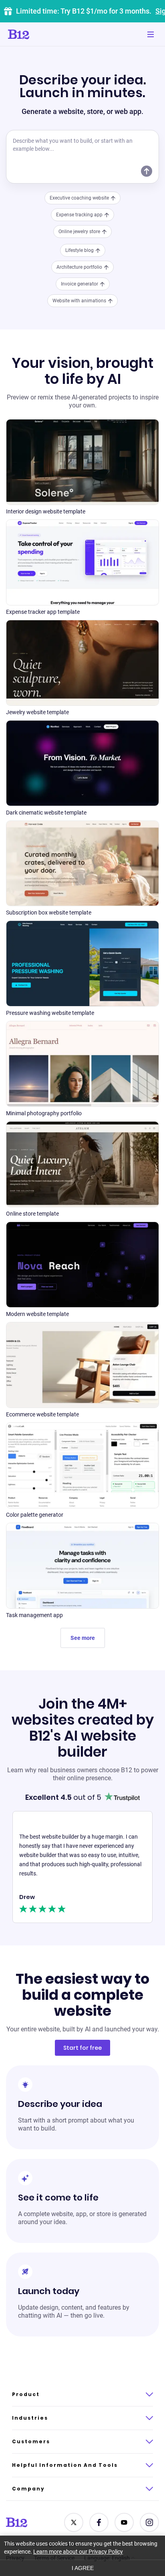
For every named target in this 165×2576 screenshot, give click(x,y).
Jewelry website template (37, 712)
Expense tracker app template (43, 612)
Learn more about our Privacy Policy (78, 2552)
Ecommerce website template (42, 1414)
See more (83, 1638)
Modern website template (37, 1314)
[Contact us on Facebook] (99, 2522)
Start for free (82, 2048)
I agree (83, 2568)
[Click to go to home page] (41, 34)
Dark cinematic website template (46, 813)
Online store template (32, 1214)
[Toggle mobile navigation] (151, 34)
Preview (83, 472)
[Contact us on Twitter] (74, 2522)
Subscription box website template (49, 913)
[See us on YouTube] (124, 2522)
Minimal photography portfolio (44, 1113)
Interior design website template (46, 511)
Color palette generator (35, 1515)
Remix (82, 453)
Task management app (34, 1615)
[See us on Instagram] (149, 2522)
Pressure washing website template (50, 1013)
